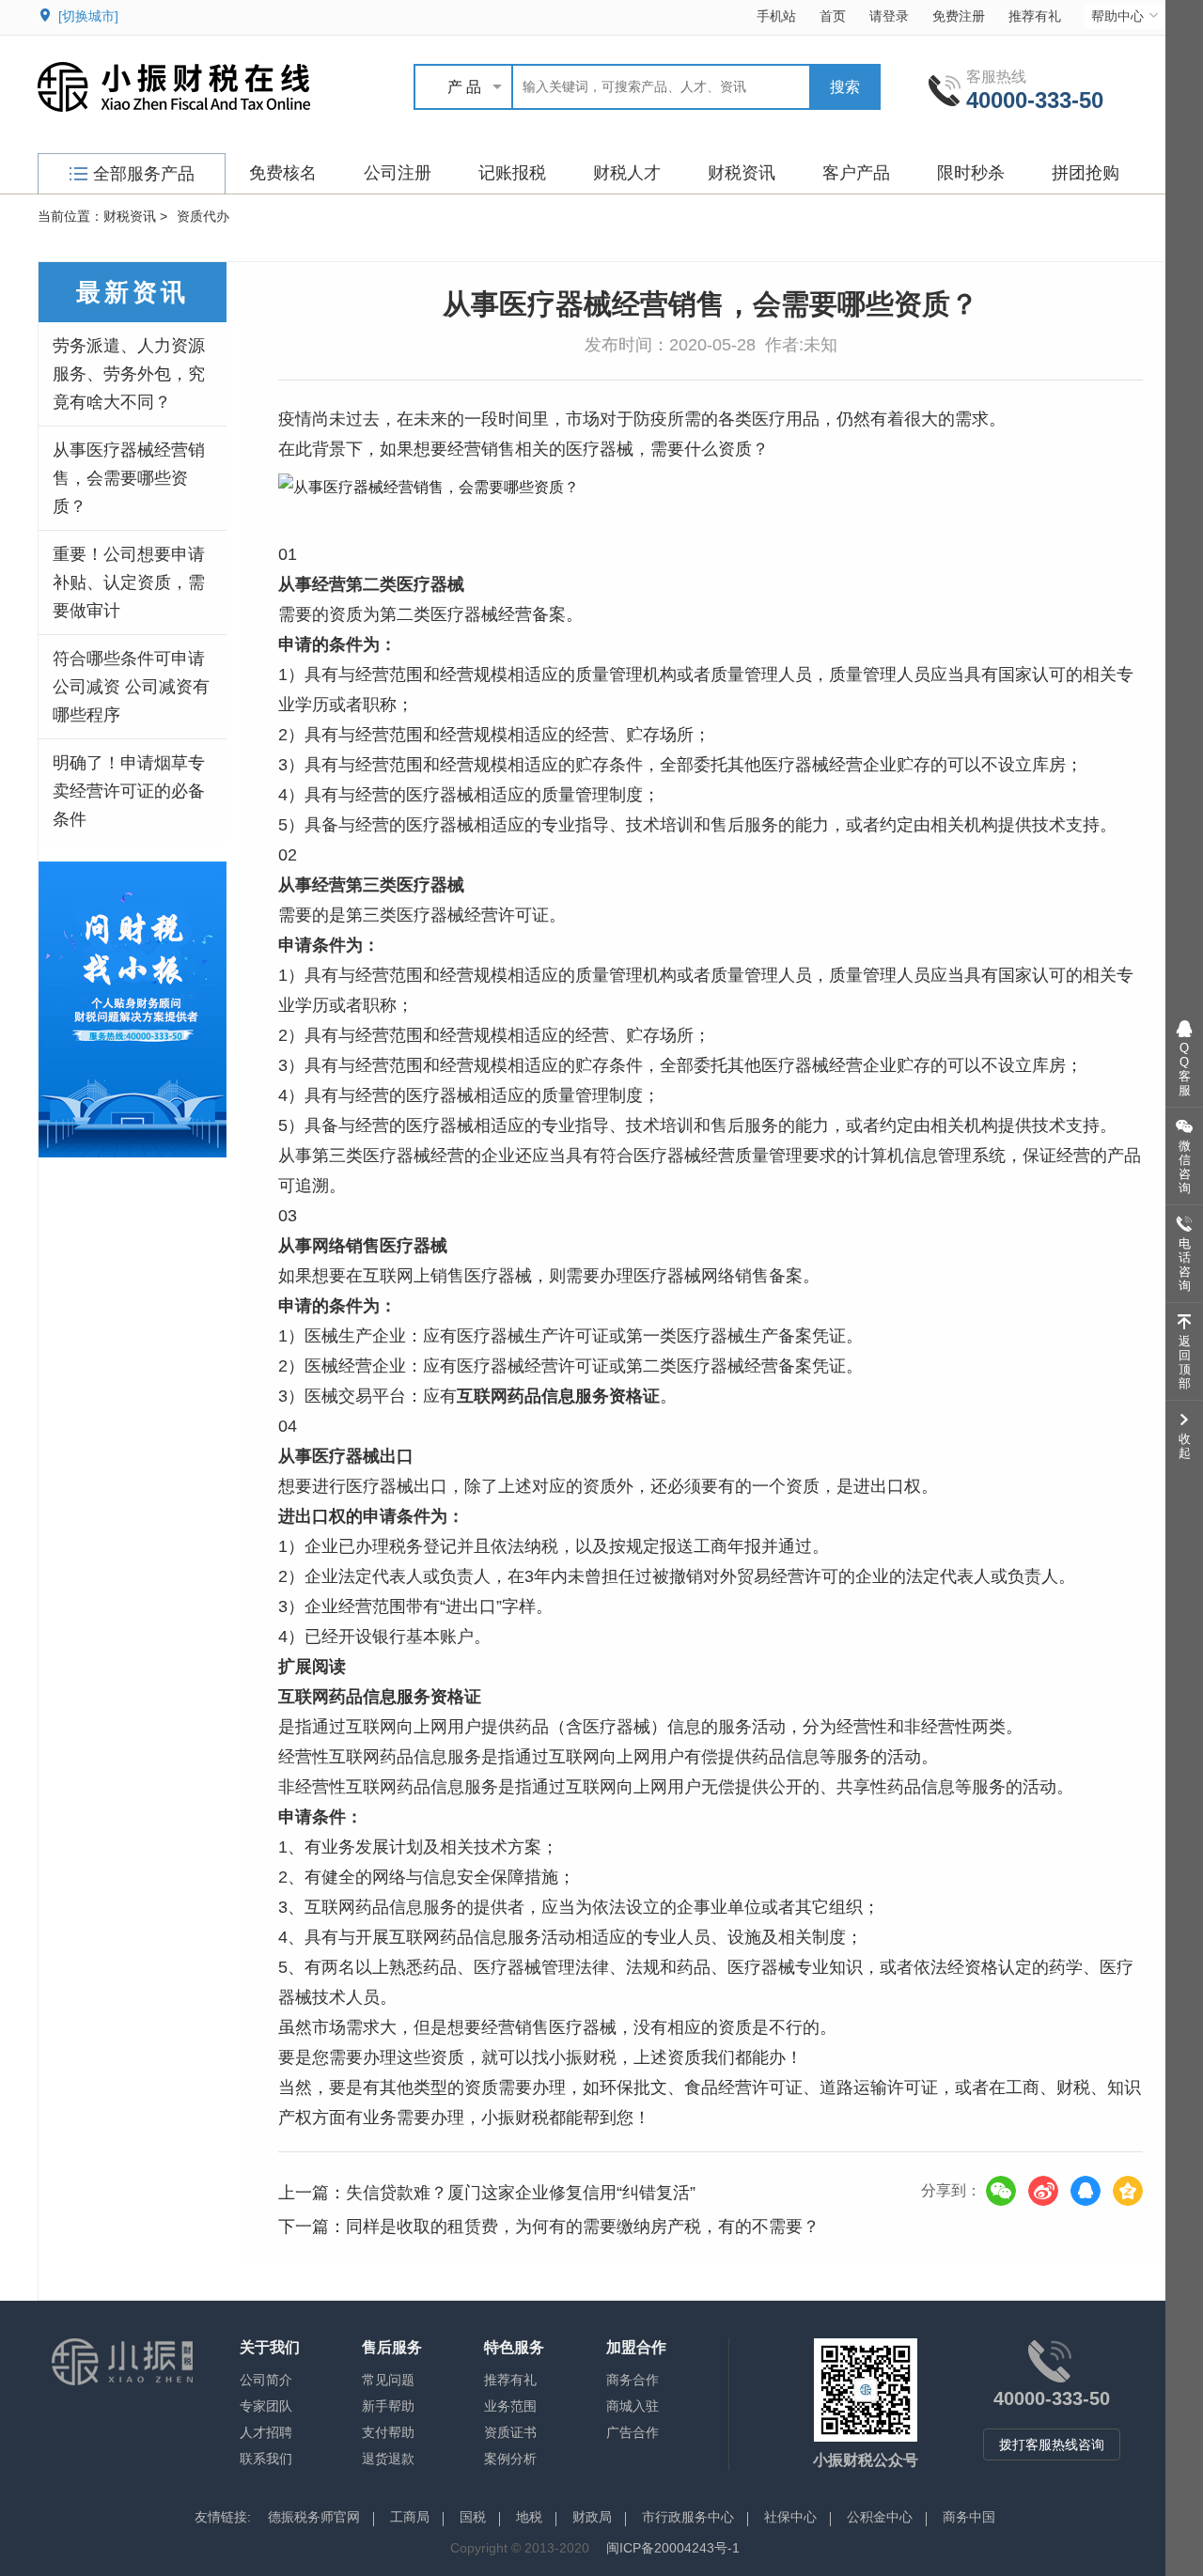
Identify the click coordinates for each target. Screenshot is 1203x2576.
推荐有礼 (1035, 16)
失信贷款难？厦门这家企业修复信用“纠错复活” (521, 2193)
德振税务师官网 (314, 2517)
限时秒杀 (971, 173)
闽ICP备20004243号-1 (673, 2548)
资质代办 (203, 216)
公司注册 (398, 173)
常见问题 (388, 2380)
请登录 (889, 16)
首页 (833, 16)
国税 (473, 2517)
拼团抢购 (1086, 173)
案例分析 (510, 2459)
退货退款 (388, 2459)
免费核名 (283, 173)
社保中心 (790, 2517)
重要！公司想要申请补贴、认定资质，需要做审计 (129, 582)
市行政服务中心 (688, 2517)
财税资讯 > (135, 216)
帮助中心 (1117, 16)
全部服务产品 (144, 174)
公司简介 (266, 2380)
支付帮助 (388, 2432)
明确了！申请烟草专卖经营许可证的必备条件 (129, 791)
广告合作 (633, 2432)
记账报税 (512, 173)
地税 (529, 2517)
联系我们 (266, 2459)
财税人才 (627, 173)
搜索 (845, 87)
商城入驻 (633, 2406)
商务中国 (969, 2517)
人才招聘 (266, 2432)
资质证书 (510, 2432)
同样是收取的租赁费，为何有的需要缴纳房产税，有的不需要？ (583, 2227)
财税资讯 (742, 173)
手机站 (776, 16)
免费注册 (959, 16)
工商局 (410, 2517)
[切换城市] (88, 16)
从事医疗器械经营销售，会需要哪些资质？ (129, 478)
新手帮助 (388, 2406)
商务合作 (633, 2380)
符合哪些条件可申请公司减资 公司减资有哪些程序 (131, 687)
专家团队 (266, 2406)
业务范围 (510, 2406)
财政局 (592, 2517)
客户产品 (856, 173)
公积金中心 (880, 2517)
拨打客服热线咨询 (1052, 2444)
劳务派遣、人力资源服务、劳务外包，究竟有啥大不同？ (129, 374)
